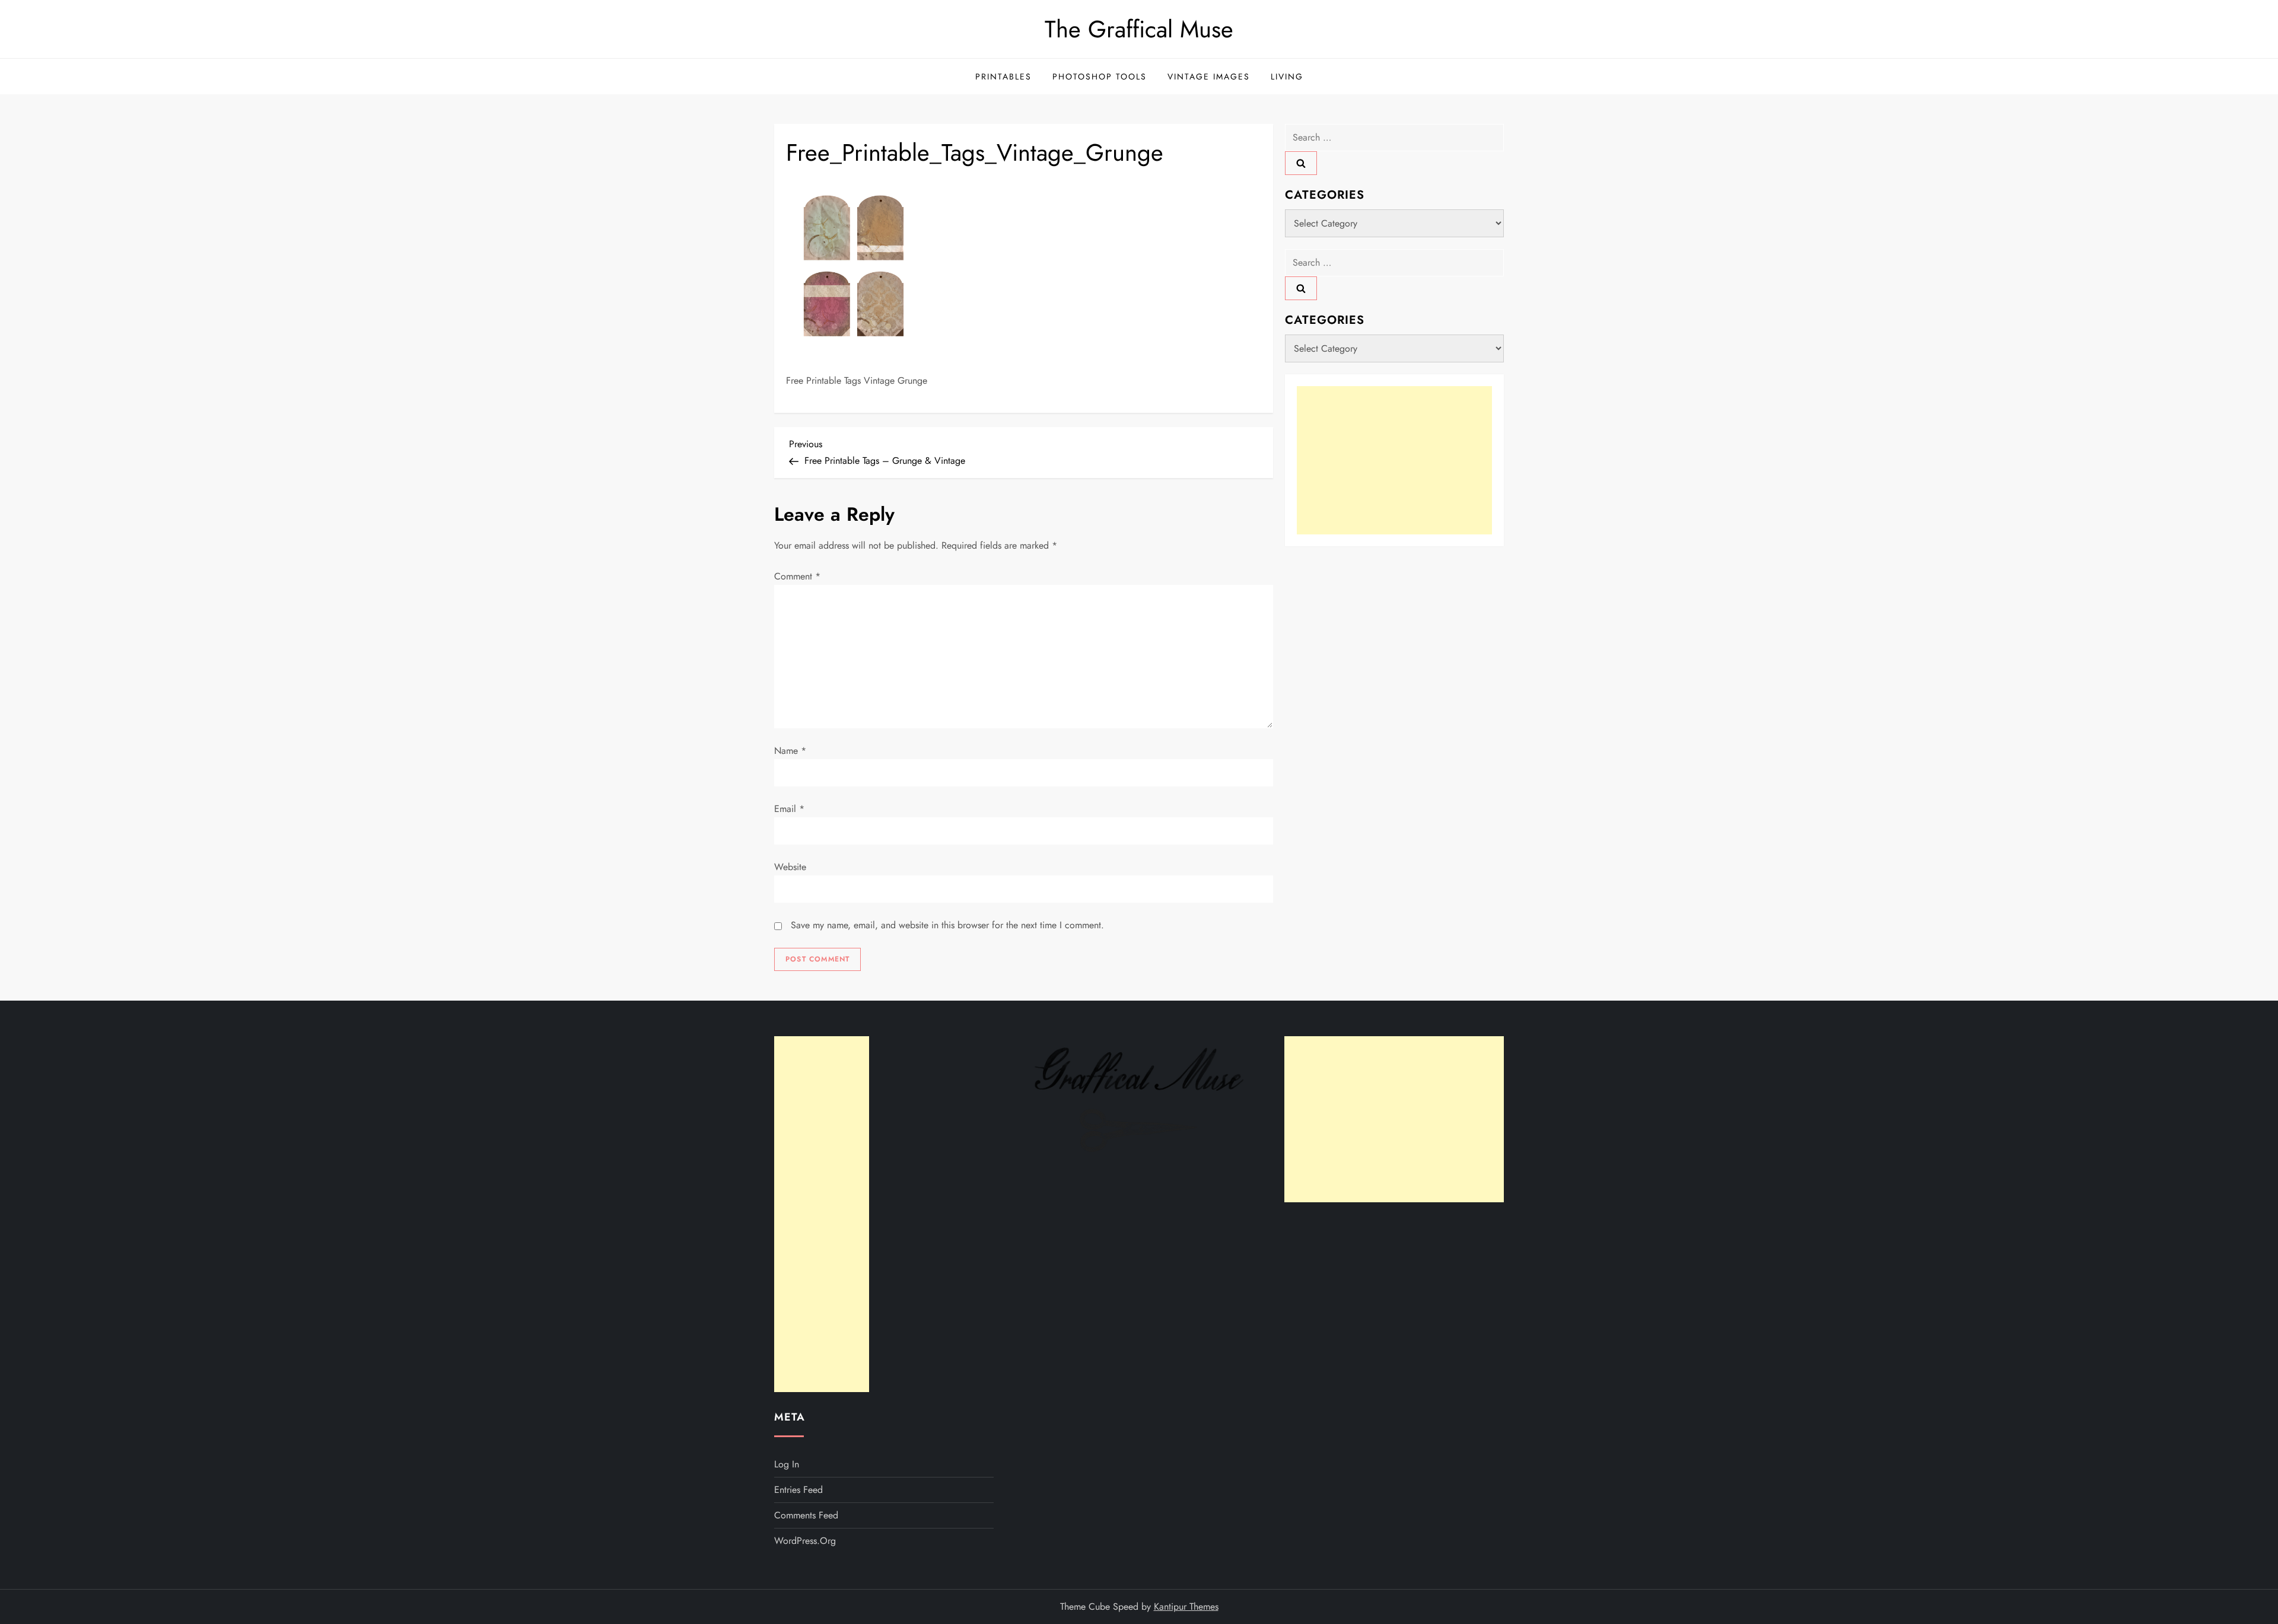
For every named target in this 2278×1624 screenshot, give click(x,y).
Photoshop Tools (1100, 77)
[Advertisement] (1394, 460)
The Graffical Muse (1139, 29)
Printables (1003, 77)
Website (790, 867)
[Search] (1301, 163)
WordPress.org (805, 1541)
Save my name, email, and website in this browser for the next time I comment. (947, 925)
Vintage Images (1209, 77)
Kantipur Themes (1186, 1607)
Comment (797, 576)
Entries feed (798, 1490)
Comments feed (806, 1515)
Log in (787, 1464)
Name (790, 751)
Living (1287, 77)
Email (789, 809)
